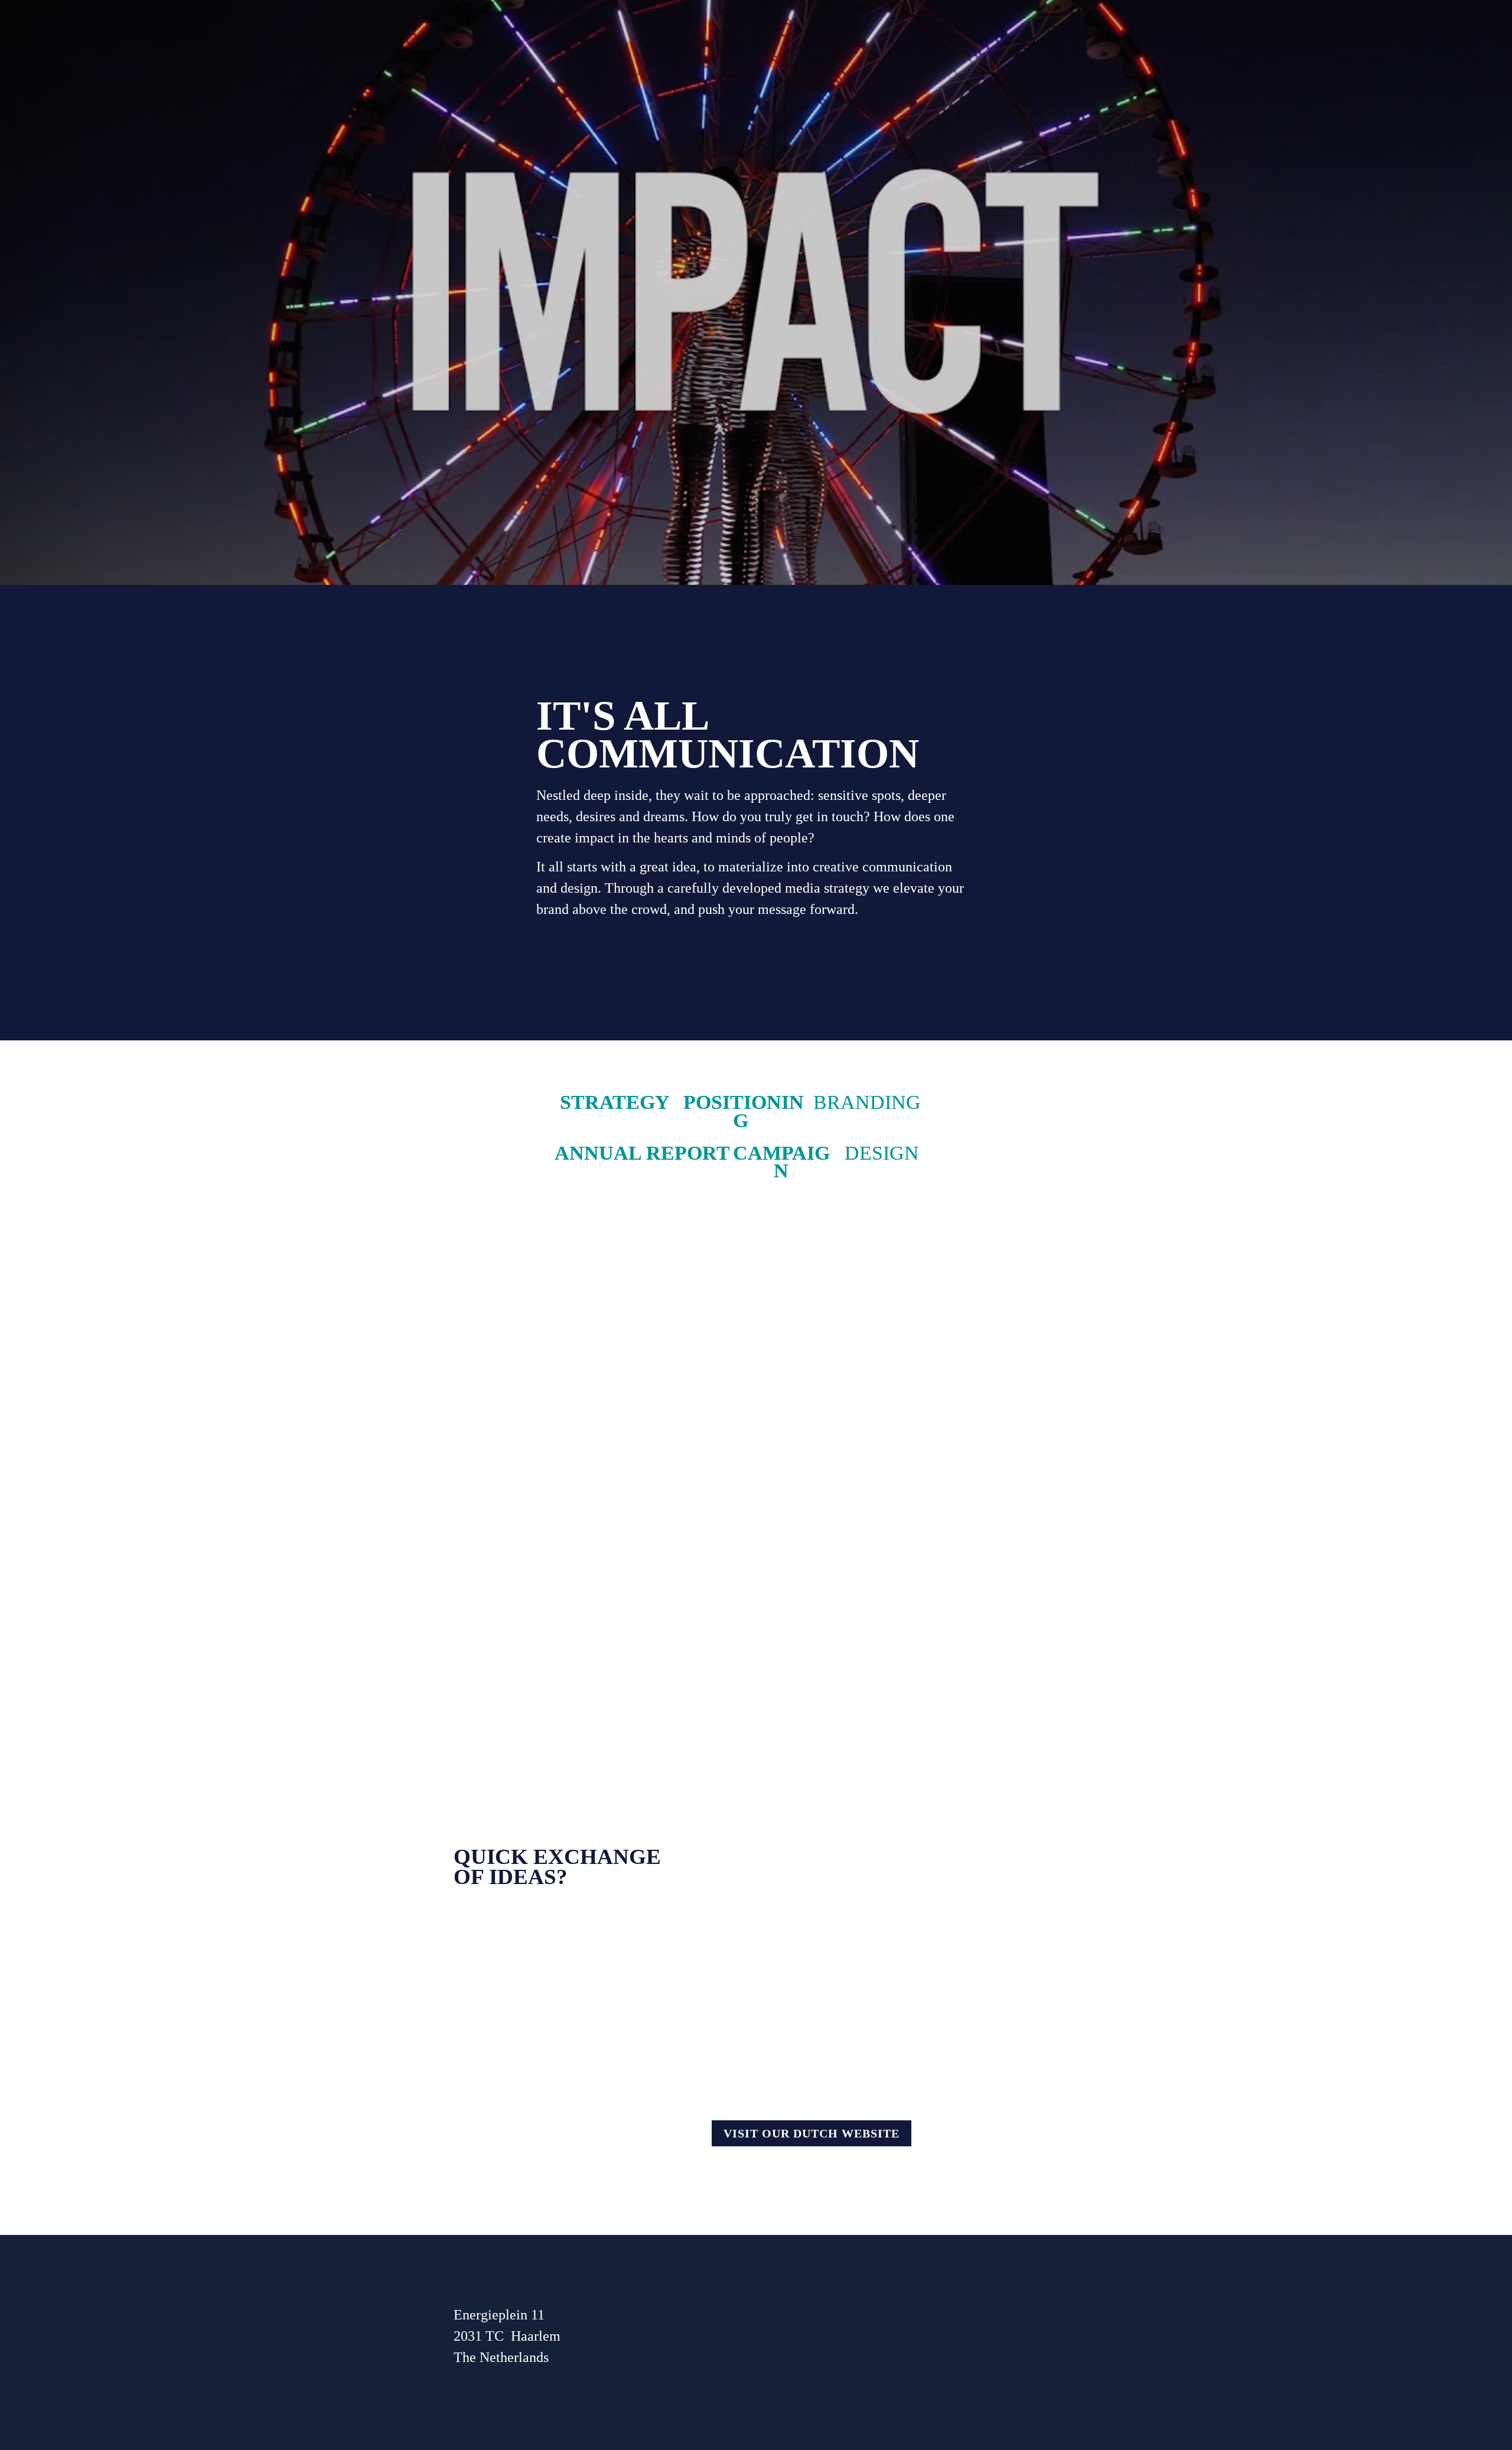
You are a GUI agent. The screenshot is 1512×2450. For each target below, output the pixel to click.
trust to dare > (805, 1295)
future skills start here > (522, 1554)
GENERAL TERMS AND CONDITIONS (838, 2305)
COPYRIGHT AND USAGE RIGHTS (827, 2338)
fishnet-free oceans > (514, 1295)
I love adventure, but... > (835, 1554)
